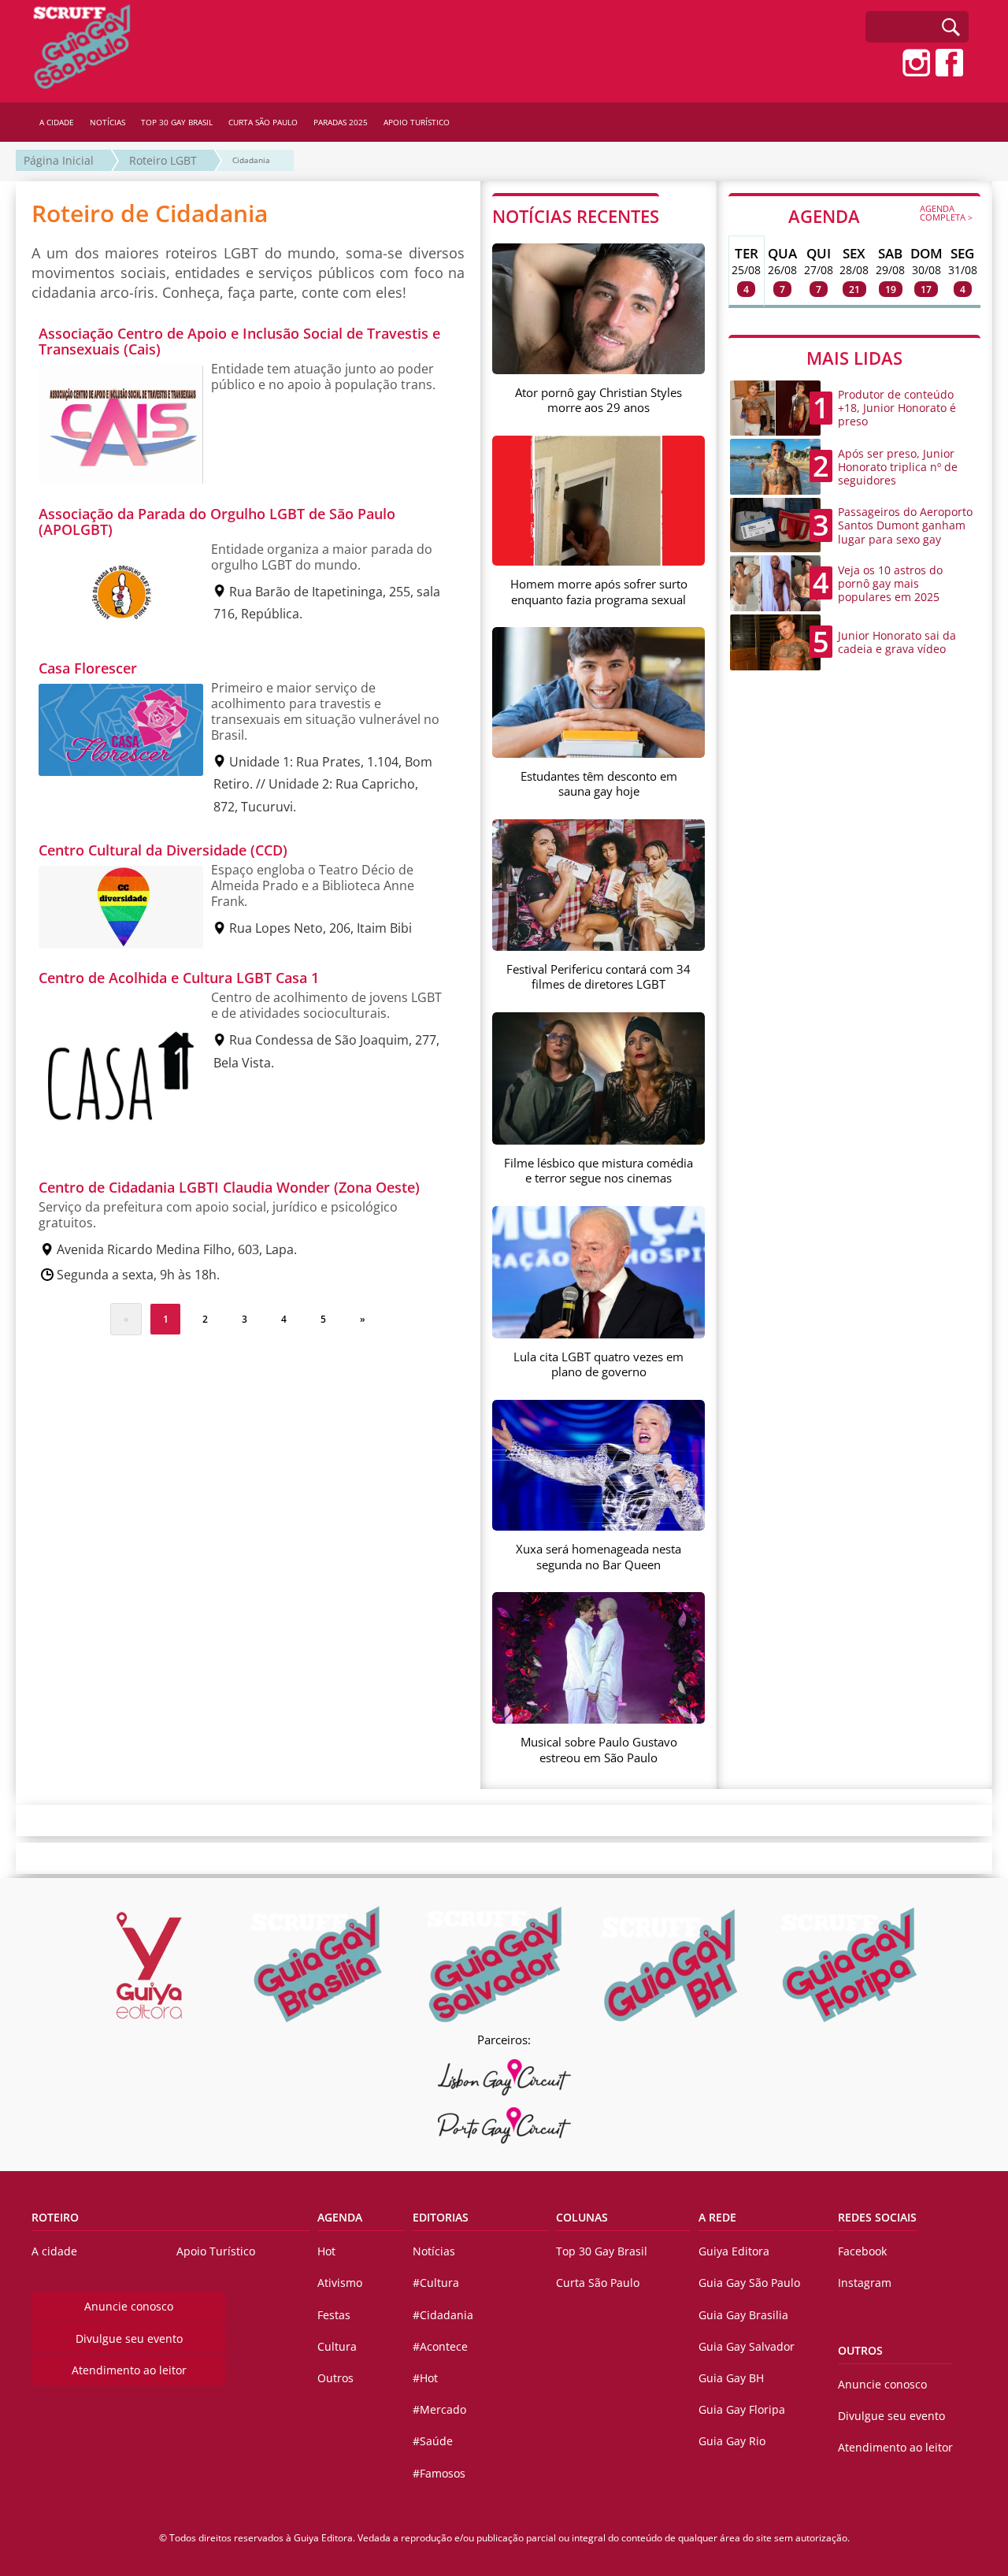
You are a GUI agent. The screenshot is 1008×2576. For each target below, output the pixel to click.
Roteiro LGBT (163, 160)
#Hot (425, 2378)
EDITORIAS (441, 2217)
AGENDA (880, 215)
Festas (334, 2315)
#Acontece (440, 2346)
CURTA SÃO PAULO (263, 122)
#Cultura (436, 2283)
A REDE (717, 2217)
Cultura (337, 2346)
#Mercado (439, 2409)
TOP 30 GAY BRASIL (177, 122)
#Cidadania (443, 2315)
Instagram (865, 2283)
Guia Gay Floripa (742, 2409)
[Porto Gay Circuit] (504, 2125)
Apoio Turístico (216, 2251)
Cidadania (251, 160)
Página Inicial (59, 160)
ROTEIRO (55, 2217)
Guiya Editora (734, 2251)
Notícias (434, 2251)
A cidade (54, 2251)
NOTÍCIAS (107, 122)
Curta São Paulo (598, 2283)
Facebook (862, 2251)
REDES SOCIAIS (877, 2217)
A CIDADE (57, 122)
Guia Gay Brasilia (743, 2315)
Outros (335, 2378)
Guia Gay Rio (732, 2441)
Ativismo (340, 2283)
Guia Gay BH (731, 2378)
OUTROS (860, 2350)
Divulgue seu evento (129, 2338)
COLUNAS (582, 2217)
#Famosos (439, 2473)
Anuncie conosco (129, 2306)
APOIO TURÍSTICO (417, 122)
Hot (326, 2251)
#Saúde (433, 2441)
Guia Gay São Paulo (749, 2283)
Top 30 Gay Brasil (602, 2251)
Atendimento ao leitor (129, 2370)
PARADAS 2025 (341, 122)
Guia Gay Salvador (747, 2346)
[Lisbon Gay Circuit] (504, 2077)
